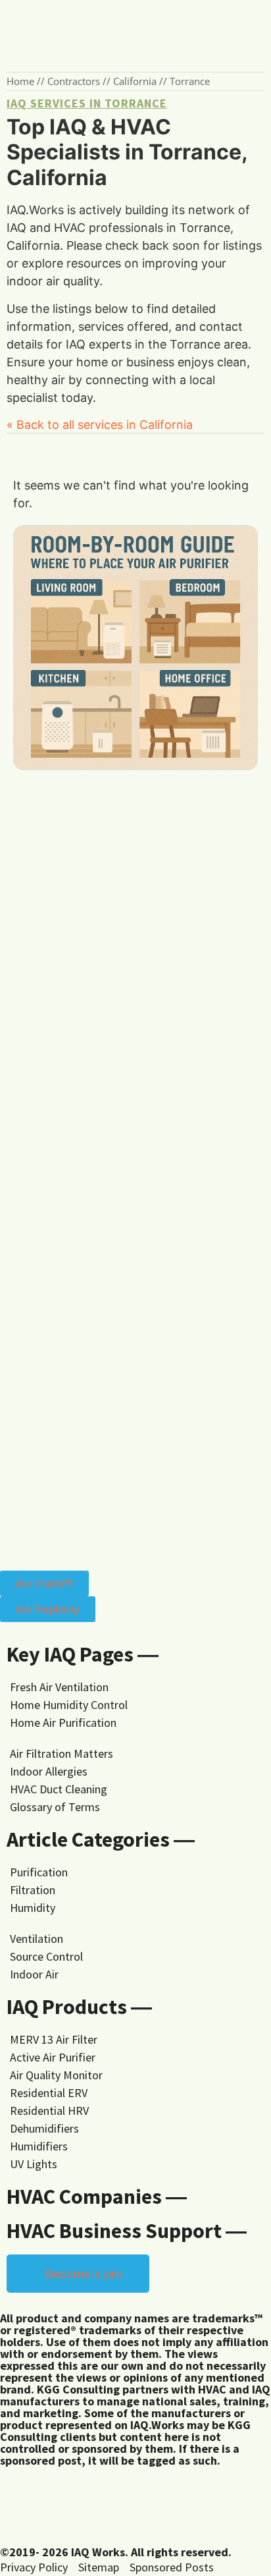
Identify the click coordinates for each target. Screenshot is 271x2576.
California (135, 81)
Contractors (74, 81)
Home (20, 81)
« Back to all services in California (100, 425)
